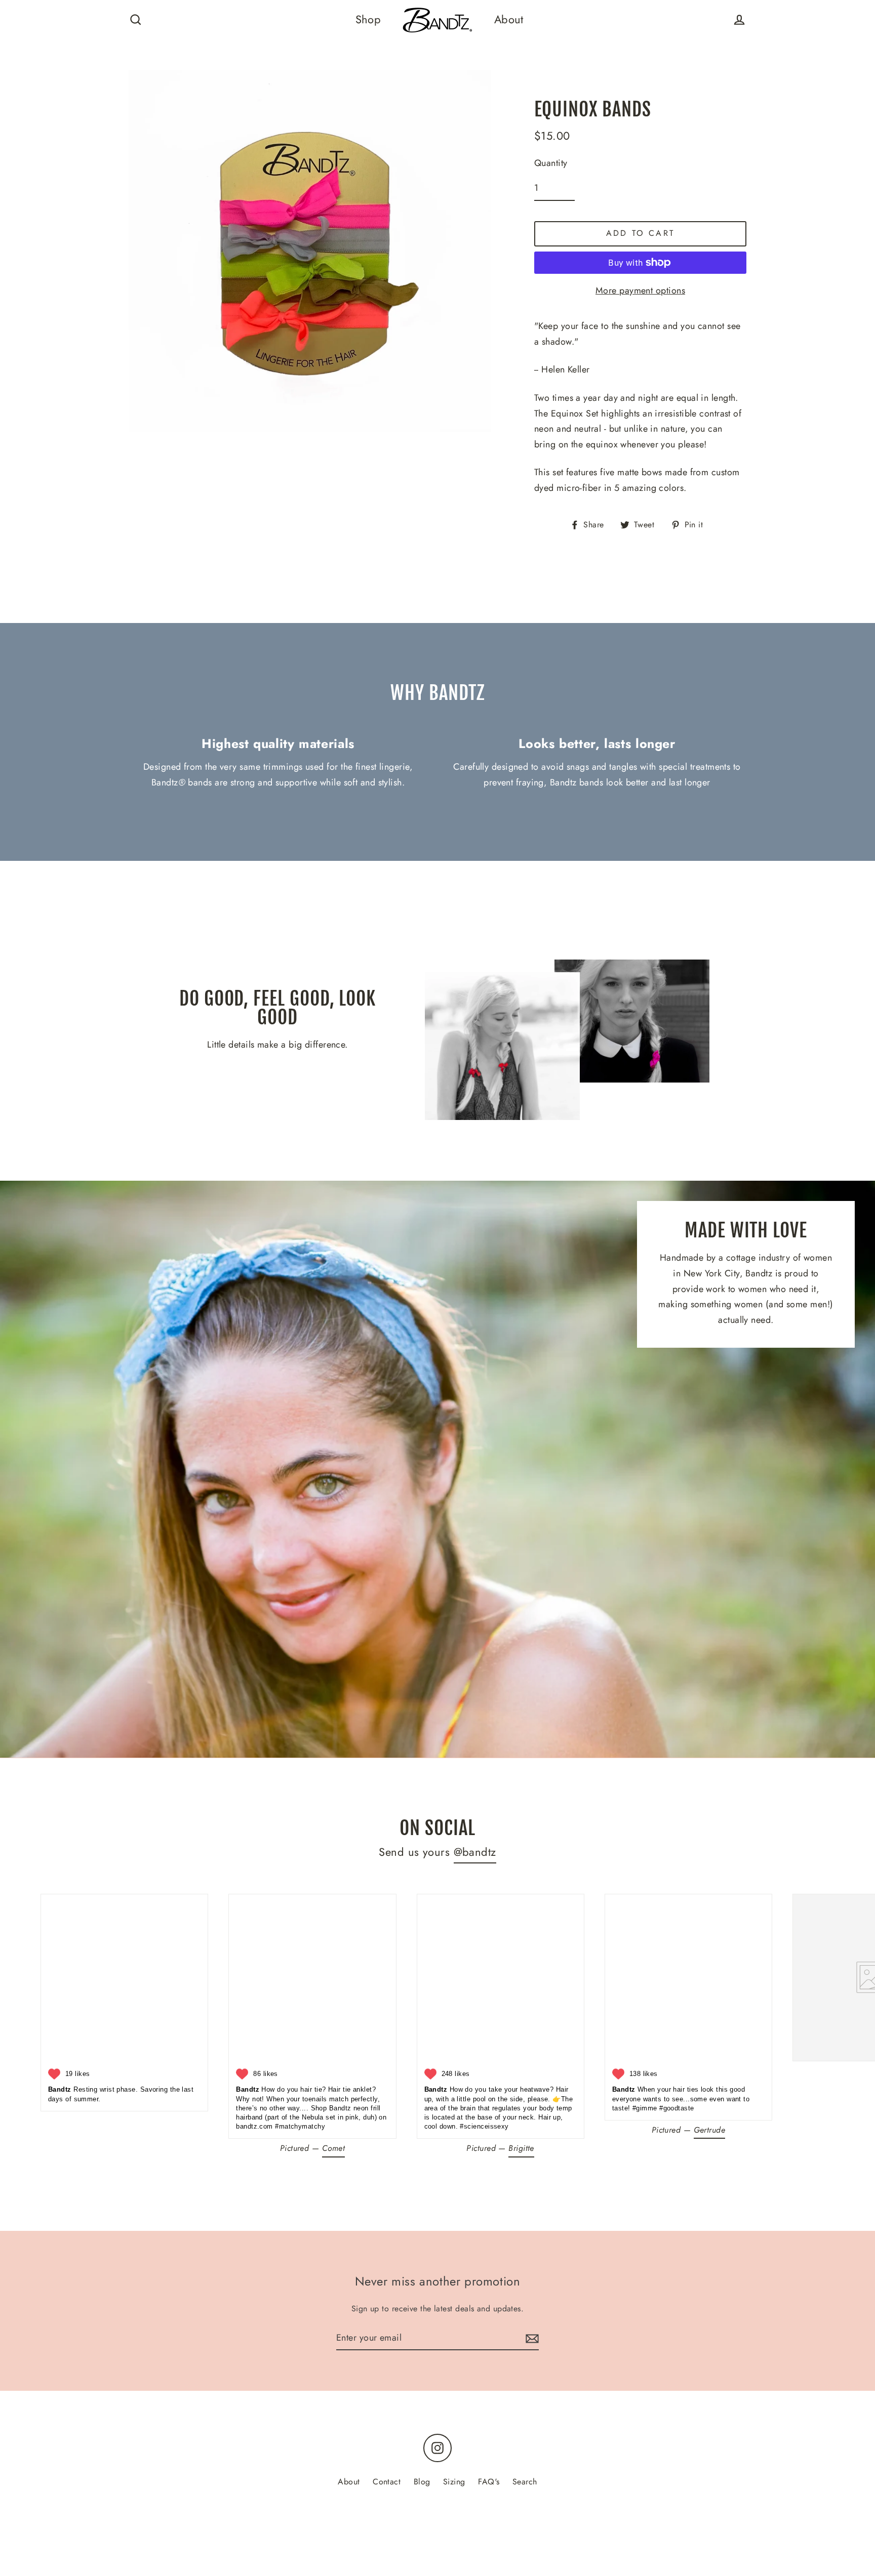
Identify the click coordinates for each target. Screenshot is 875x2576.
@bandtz (475, 1852)
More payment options (640, 290)
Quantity (551, 163)
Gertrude (710, 2130)
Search (525, 2482)
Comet (333, 2148)
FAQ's (489, 2482)
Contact (387, 2482)
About (509, 19)
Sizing (454, 2482)
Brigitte (521, 2148)
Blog (422, 2482)
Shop (368, 19)
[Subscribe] (531, 2338)
